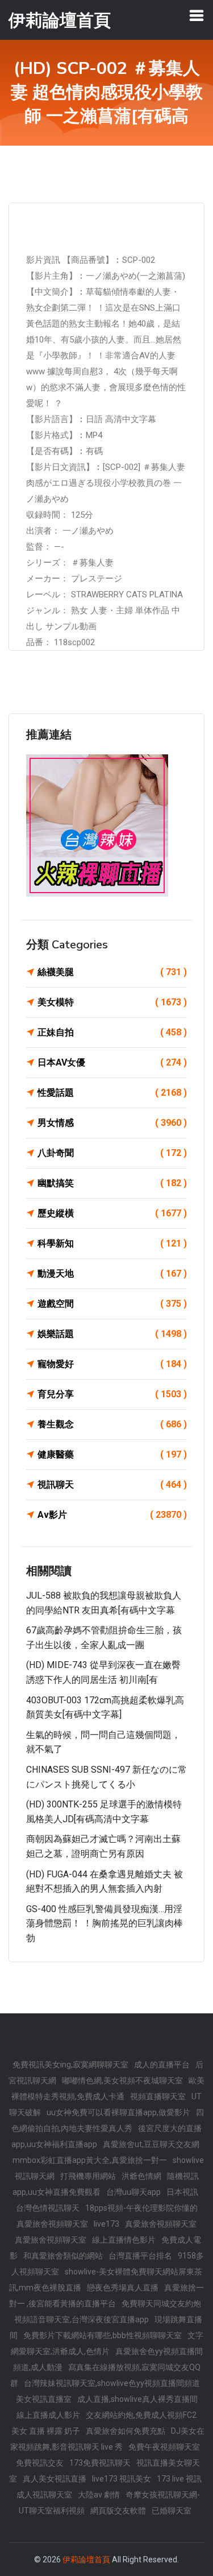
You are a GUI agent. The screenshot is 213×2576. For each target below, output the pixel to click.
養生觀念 (112, 1424)
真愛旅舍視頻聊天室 (52, 2224)
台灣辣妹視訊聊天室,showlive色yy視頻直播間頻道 (112, 2383)
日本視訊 (182, 2192)
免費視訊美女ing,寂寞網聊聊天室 (70, 2065)
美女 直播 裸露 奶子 (46, 2431)
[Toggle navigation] (197, 15)
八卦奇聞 (112, 1153)
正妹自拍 (112, 1032)
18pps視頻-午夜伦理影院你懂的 (141, 2208)
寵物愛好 (112, 1364)
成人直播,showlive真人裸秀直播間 (137, 2399)
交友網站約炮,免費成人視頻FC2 (141, 2415)
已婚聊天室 (172, 2511)
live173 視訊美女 (122, 2479)
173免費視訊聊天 (100, 2463)
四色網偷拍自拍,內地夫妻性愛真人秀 (108, 2120)
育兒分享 (112, 1394)
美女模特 (112, 1002)
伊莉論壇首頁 (86, 2560)
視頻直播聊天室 (158, 2096)
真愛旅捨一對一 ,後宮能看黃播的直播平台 (106, 2296)
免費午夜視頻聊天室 (164, 2447)
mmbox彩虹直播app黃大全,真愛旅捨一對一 (90, 2160)
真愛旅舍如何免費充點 (126, 2431)
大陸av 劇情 (99, 2495)
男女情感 (112, 1123)
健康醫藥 (112, 1454)
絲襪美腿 (112, 972)
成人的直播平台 (162, 2065)
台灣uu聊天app (133, 2192)
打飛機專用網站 (88, 2176)
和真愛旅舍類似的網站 (63, 2256)
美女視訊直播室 (44, 2399)
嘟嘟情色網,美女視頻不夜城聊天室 (122, 2080)
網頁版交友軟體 (118, 2511)
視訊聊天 (112, 1485)
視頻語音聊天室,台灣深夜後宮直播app (82, 2319)
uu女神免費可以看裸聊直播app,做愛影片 (118, 2112)
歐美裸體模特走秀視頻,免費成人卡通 (108, 2088)
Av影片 (112, 1515)
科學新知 (112, 1243)
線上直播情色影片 (124, 2240)
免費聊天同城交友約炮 (161, 2303)
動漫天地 (112, 1273)
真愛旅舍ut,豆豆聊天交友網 (151, 2144)
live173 (106, 2224)
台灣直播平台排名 (140, 2256)
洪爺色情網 (141, 2176)
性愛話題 (112, 1093)
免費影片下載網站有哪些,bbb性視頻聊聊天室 (103, 2335)
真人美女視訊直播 (55, 2479)
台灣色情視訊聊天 (48, 2208)
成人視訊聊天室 (44, 2495)
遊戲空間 (112, 1304)
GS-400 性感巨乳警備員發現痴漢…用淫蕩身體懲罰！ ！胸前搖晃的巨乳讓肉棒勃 (105, 1923)
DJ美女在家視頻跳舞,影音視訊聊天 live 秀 (107, 2439)
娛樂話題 (112, 1334)
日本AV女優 (112, 1062)
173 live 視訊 (179, 2479)
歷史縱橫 (112, 1213)
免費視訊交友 (40, 2463)
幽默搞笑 (112, 1183)
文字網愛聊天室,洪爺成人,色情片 (107, 2343)
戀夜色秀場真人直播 (123, 2288)
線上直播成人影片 (48, 2415)
